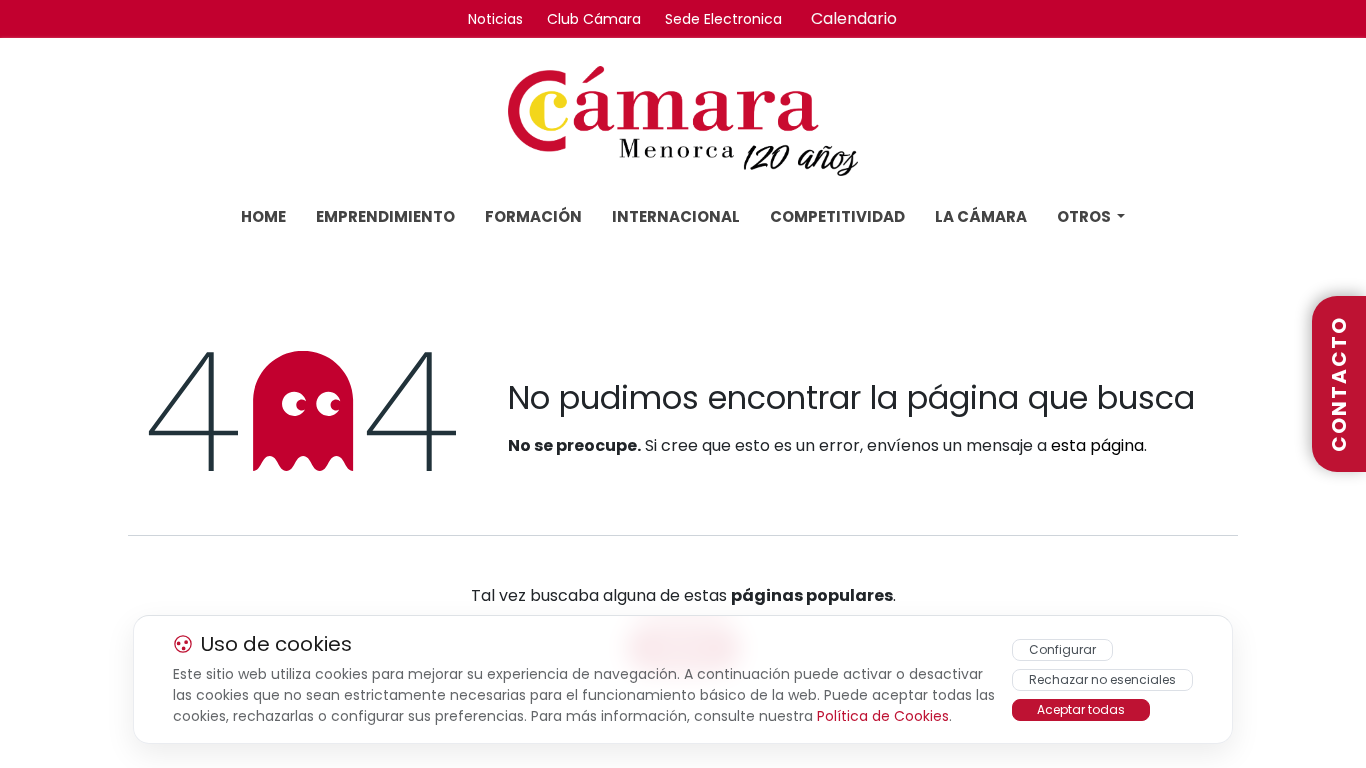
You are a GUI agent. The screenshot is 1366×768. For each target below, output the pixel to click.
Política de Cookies (883, 716)
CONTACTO (1339, 384)
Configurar (1062, 649)
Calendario (854, 18)
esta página (1097, 445)
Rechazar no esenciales (1102, 679)
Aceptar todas (1081, 709)
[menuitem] (263, 217)
